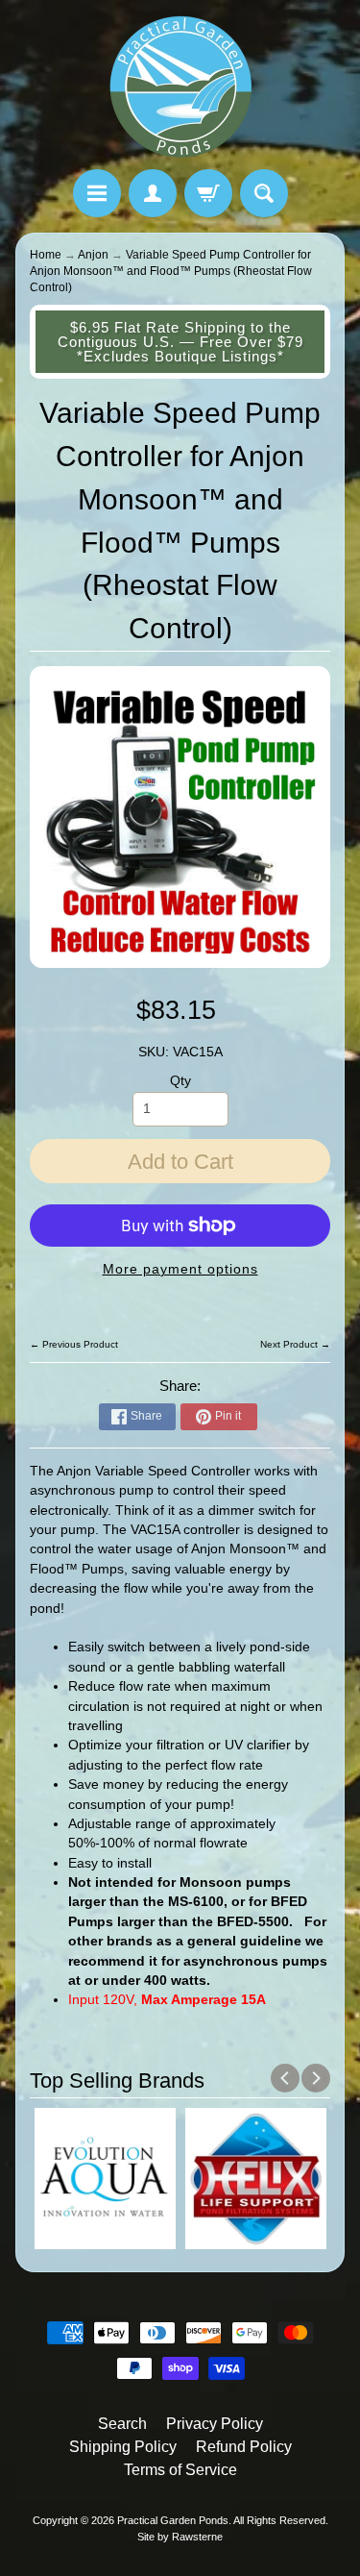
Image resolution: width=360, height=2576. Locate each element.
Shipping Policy (123, 2447)
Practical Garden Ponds (173, 2520)
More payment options (180, 1269)
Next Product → (295, 1344)
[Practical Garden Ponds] (180, 87)
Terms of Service (180, 2470)
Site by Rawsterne (180, 2537)
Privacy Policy (215, 2424)
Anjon (93, 255)
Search (122, 2424)
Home (46, 255)
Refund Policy (244, 2447)
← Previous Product (74, 1344)
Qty (180, 1081)
